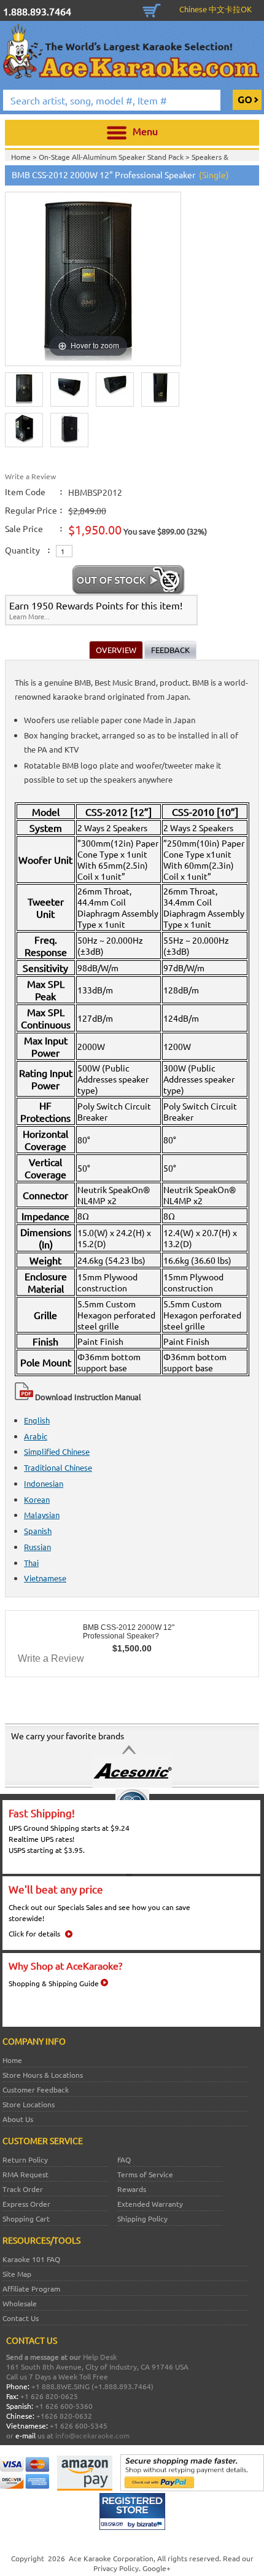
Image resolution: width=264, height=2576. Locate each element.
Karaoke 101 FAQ (31, 2259)
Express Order (26, 2204)
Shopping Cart (152, 9)
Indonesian (44, 1483)
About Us (18, 2119)
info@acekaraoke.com (92, 2435)
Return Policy (25, 2159)
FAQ (124, 2159)
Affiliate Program (31, 2288)
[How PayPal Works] (192, 2488)
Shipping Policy (142, 2218)
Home (12, 2060)
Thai (31, 1563)
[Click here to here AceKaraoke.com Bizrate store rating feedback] (132, 2527)
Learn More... (29, 616)
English (37, 1420)
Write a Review (30, 476)
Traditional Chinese (58, 1467)
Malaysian (42, 1515)
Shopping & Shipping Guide (54, 1983)
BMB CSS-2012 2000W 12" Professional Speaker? (129, 1632)
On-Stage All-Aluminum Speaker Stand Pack (112, 157)
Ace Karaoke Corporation (111, 2558)
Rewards (132, 2189)
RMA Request (25, 2174)
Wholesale (20, 2303)
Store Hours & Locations (43, 2075)
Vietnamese (45, 1578)
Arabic (36, 1436)
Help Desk (100, 2357)
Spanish (38, 1531)
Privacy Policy (116, 2568)
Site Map (17, 2274)
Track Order (23, 2189)
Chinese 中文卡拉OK (215, 9)
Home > (25, 157)
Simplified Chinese (57, 1451)
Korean (37, 1499)
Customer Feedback (36, 2089)
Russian (37, 1547)
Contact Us (21, 2318)
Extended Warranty (150, 2204)
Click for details (34, 1933)
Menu (145, 131)
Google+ (157, 2568)
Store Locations (29, 2104)
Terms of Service (145, 2174)
